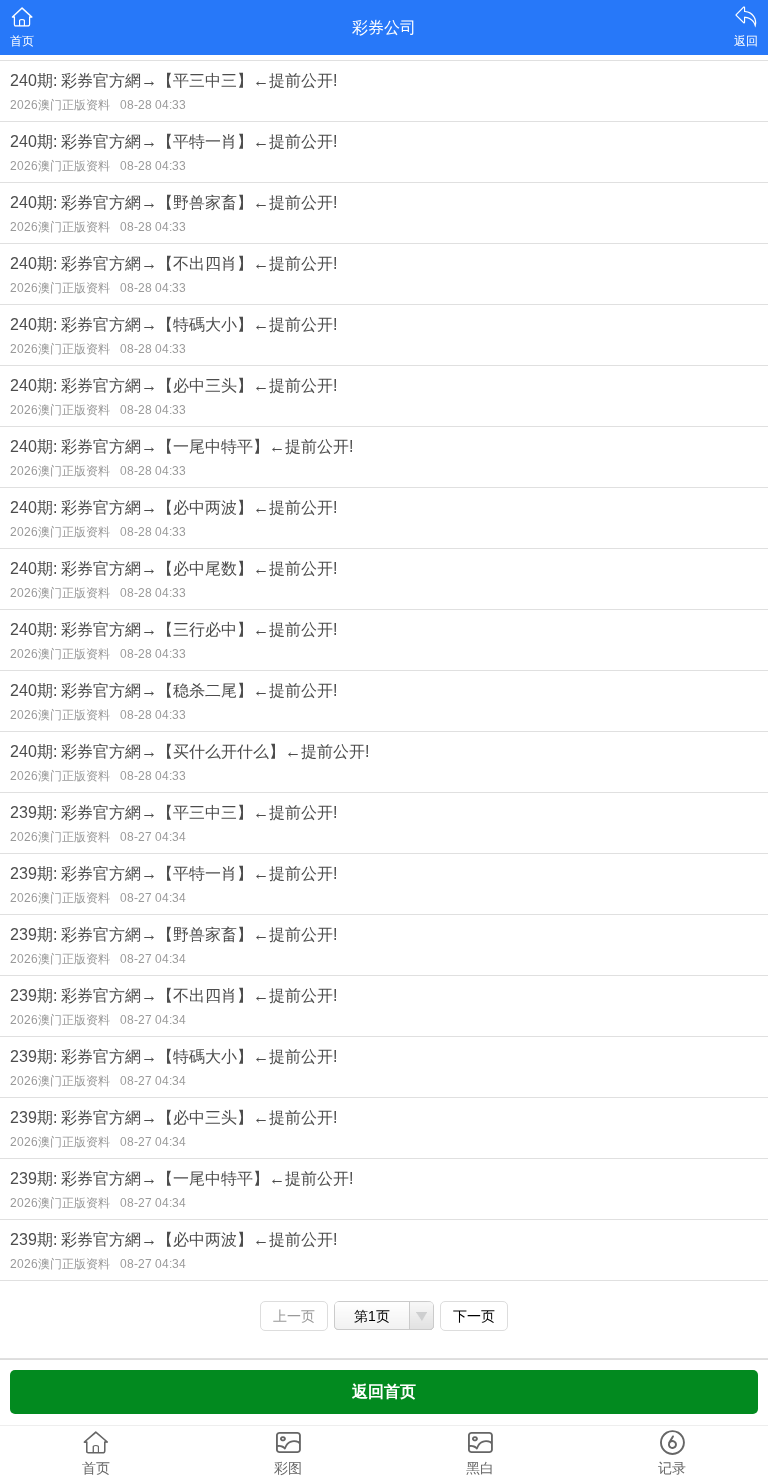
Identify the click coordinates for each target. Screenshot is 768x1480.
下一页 (474, 1316)
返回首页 (384, 1391)
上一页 (294, 1316)
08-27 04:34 (153, 837)
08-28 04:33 (153, 105)
